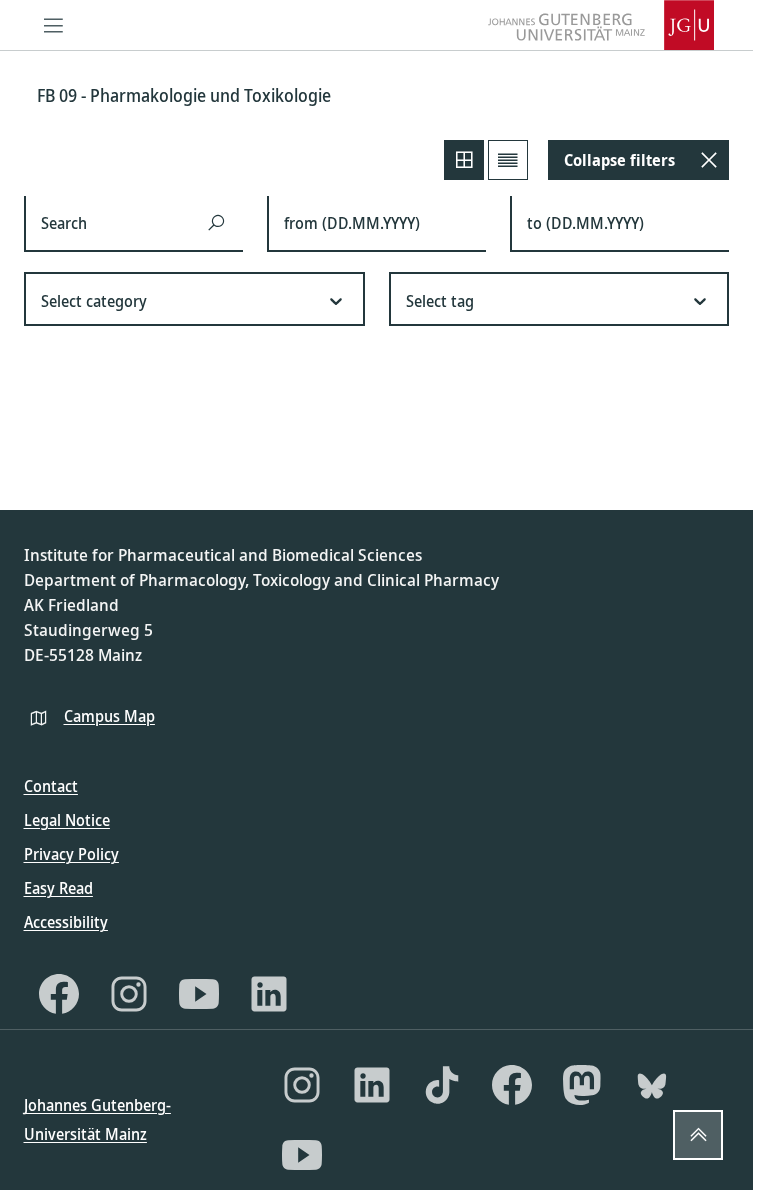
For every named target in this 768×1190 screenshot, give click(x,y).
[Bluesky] (652, 1085)
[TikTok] (442, 1085)
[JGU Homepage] (601, 25)
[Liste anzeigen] (508, 160)
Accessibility (66, 922)
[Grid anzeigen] (464, 160)
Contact (51, 786)
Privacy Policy (71, 854)
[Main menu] (54, 25)
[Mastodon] (582, 1085)
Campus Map (109, 716)
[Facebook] (59, 994)
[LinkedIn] (269, 994)
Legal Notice (67, 820)
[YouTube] (199, 994)
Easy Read (58, 888)
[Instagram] (129, 994)
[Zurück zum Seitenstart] (698, 1135)
